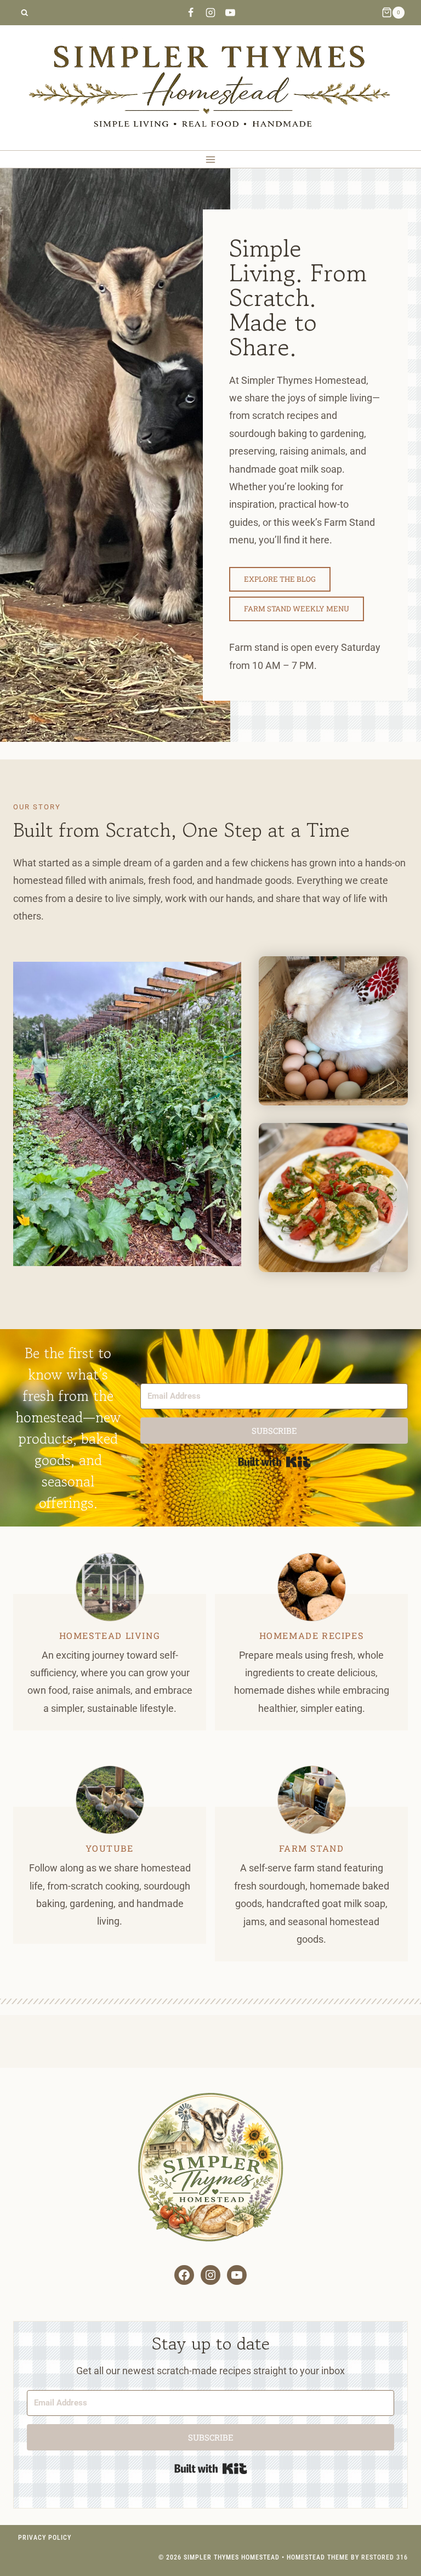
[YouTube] (230, 13)
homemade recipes (312, 1635)
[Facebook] (191, 13)
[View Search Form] (24, 13)
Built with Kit (274, 1462)
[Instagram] (210, 13)
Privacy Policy (45, 2538)
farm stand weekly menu (297, 609)
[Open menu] (211, 159)
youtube (109, 1848)
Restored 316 (385, 2557)
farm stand (312, 1848)
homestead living (110, 1635)
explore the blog (280, 579)
